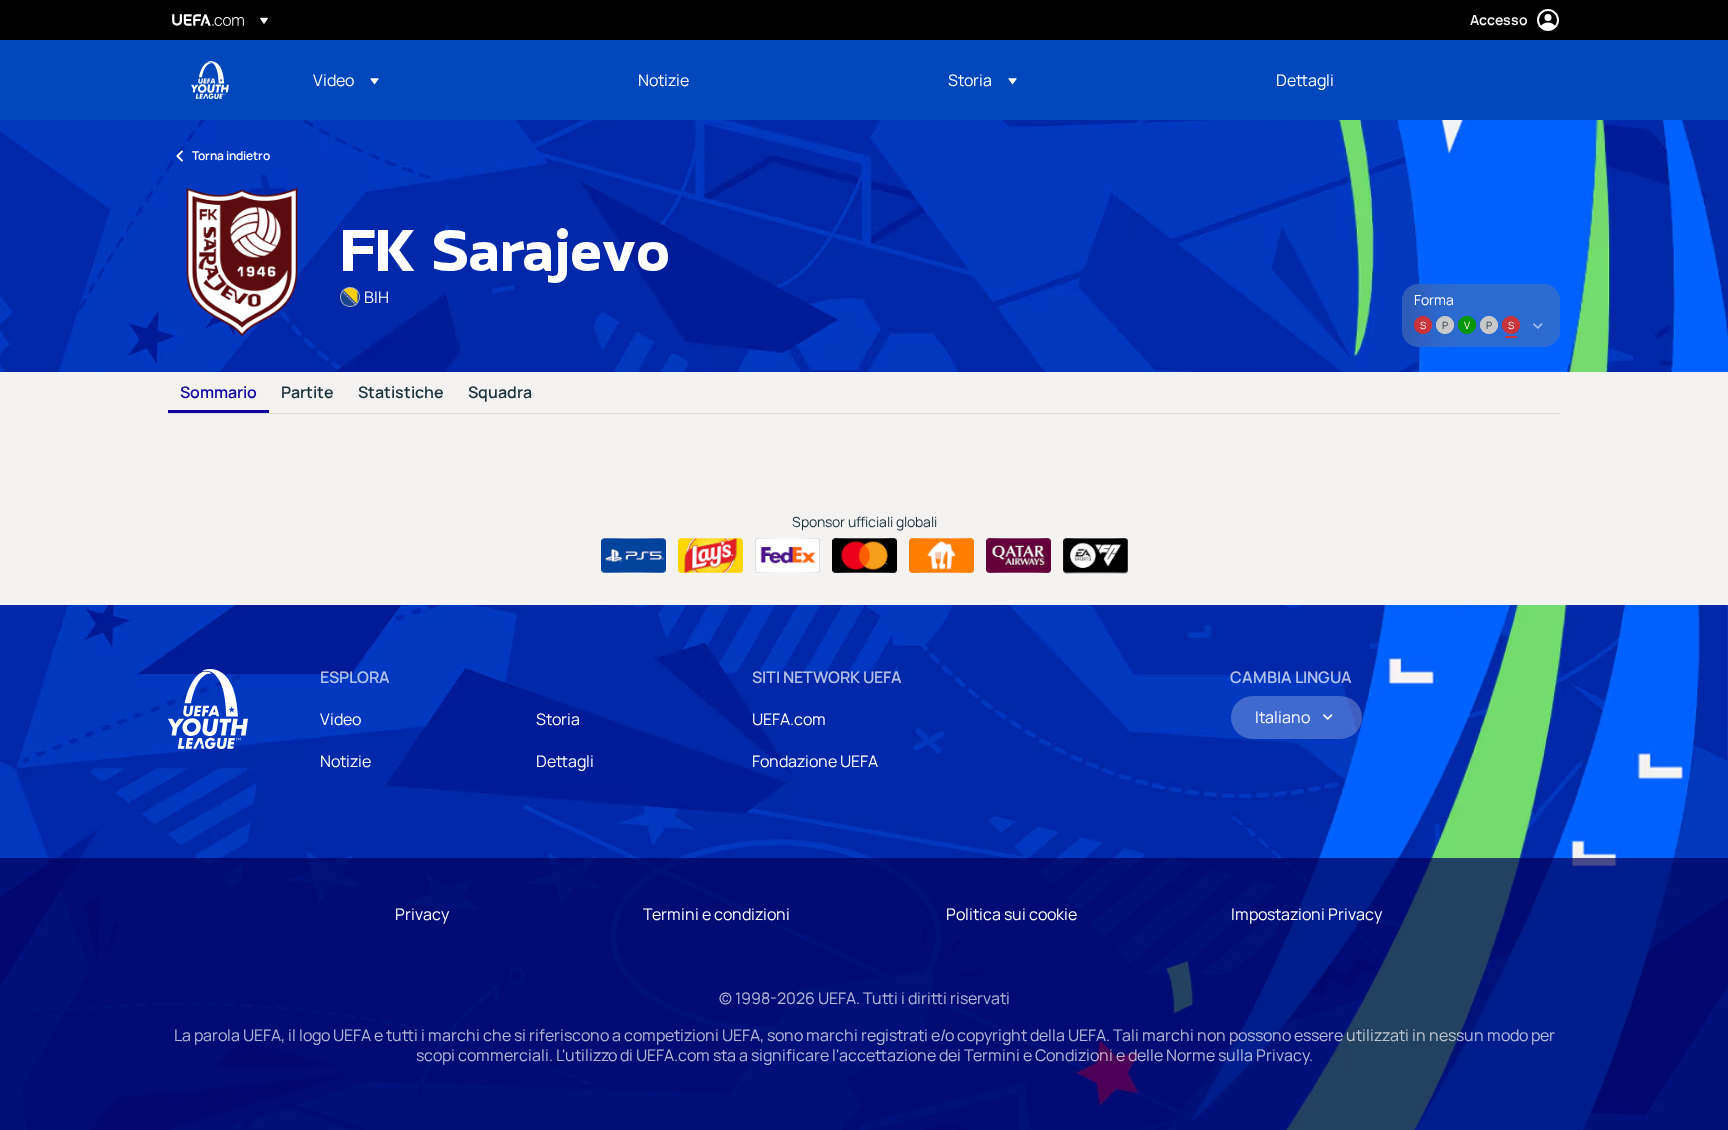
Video (340, 719)
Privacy (422, 914)
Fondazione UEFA (815, 761)
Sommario (218, 393)
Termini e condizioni (716, 914)
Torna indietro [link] (231, 155)
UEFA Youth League (210, 80)
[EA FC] (1095, 556)
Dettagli (565, 761)
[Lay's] (710, 556)
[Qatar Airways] (1018, 556)
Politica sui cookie (1011, 914)
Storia (558, 719)
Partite (307, 393)
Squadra (500, 393)
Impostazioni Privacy (1306, 914)
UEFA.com (789, 719)
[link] (663, 80)
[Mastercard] (864, 556)
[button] (346, 80)
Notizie (345, 761)
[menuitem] (450, 80)
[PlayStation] (633, 556)
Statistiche (401, 393)
